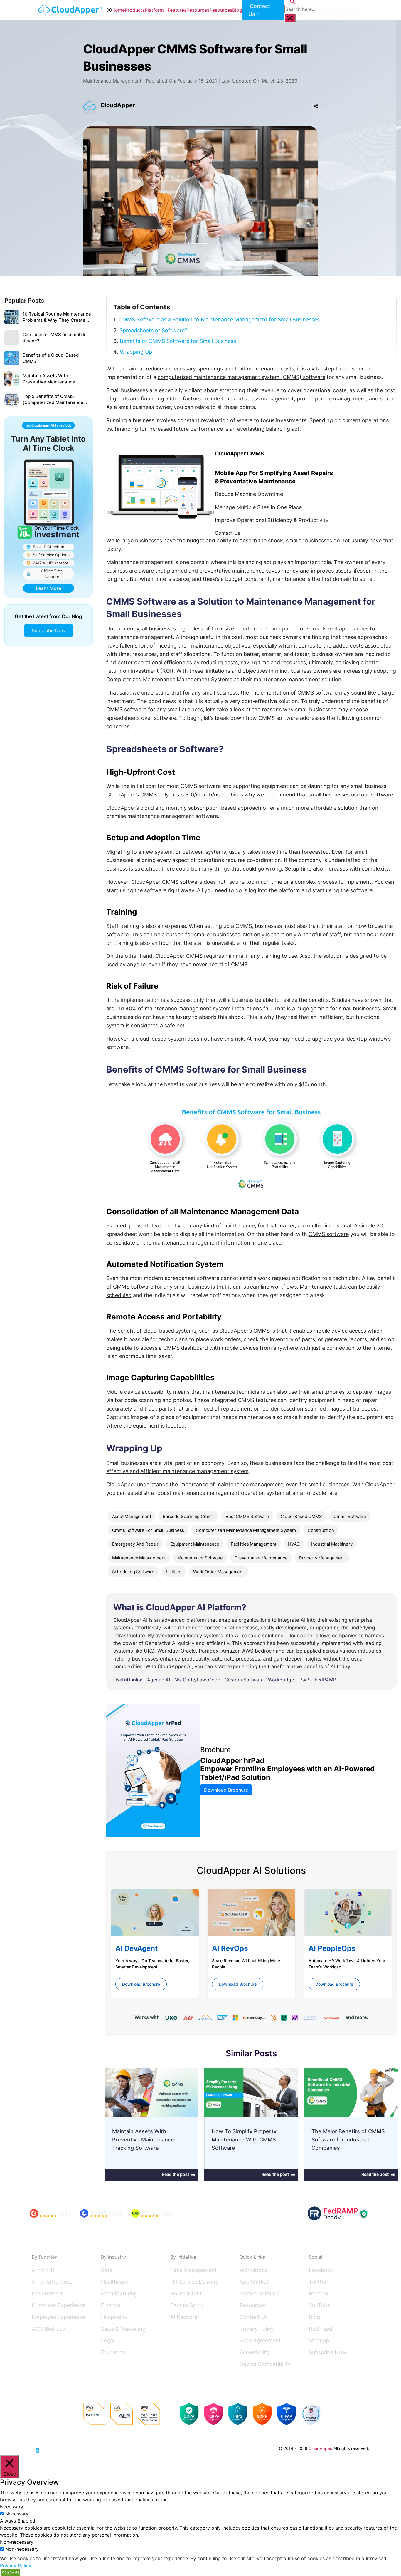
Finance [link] (111, 2305)
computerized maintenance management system (246, 1530)
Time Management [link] (194, 2270)
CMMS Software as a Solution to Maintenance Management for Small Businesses (219, 320)
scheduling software (133, 1572)
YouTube (320, 2305)
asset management (132, 1516)
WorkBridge (281, 1680)
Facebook (321, 2270)
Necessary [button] (12, 2507)
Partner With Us (259, 2294)
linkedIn (319, 2294)
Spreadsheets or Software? (153, 330)
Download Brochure (226, 1790)
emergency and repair (135, 1544)
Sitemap (319, 2341)
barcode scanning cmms (188, 1516)
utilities (174, 1572)
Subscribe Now (49, 630)
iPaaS (304, 1680)
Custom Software (244, 1680)
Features (177, 10)
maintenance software (200, 1558)
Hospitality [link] (114, 2317)
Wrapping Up (136, 352)
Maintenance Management (112, 81)
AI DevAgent (137, 1948)
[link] (54, 2448)
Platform (154, 10)
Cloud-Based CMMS (301, 1516)
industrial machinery (332, 1544)
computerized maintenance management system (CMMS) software (241, 377)
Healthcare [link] (114, 2282)
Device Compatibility (265, 2364)
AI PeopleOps (332, 1948)
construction (321, 1530)
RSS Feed (321, 2329)
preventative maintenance (232, 571)
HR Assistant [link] (186, 2294)
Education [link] (113, 2352)
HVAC (294, 1544)
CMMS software (329, 1234)
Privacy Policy (257, 2329)
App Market (254, 2282)
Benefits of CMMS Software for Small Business (178, 341)
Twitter (318, 2282)
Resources (198, 10)
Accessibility (255, 2352)
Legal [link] (108, 2341)
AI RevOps (230, 1948)
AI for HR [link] (43, 2270)
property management (322, 1558)
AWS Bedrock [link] (49, 2329)
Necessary (17, 2514)
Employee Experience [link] (58, 2317)
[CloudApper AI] (70, 10)
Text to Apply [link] (187, 2305)
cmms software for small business (148, 1530)
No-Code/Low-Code (197, 1680)
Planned (116, 1226)
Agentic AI (159, 1680)
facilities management (253, 1544)
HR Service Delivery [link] (194, 2282)
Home (118, 10)
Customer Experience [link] (58, 2305)
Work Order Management (219, 1572)
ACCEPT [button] (11, 2572)
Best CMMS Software (247, 1516)
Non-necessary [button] (17, 2542)
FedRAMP (326, 1680)
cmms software (350, 1516)
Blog (237, 10)
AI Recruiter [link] (185, 2317)
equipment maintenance (195, 1544)
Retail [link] (108, 2270)
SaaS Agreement (260, 2341)
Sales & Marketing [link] (123, 2329)
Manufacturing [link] (119, 2294)
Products (135, 10)
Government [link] (47, 2294)
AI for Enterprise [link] (52, 2282)
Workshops (253, 2270)
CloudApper (118, 105)
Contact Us (228, 533)
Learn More (48, 588)
